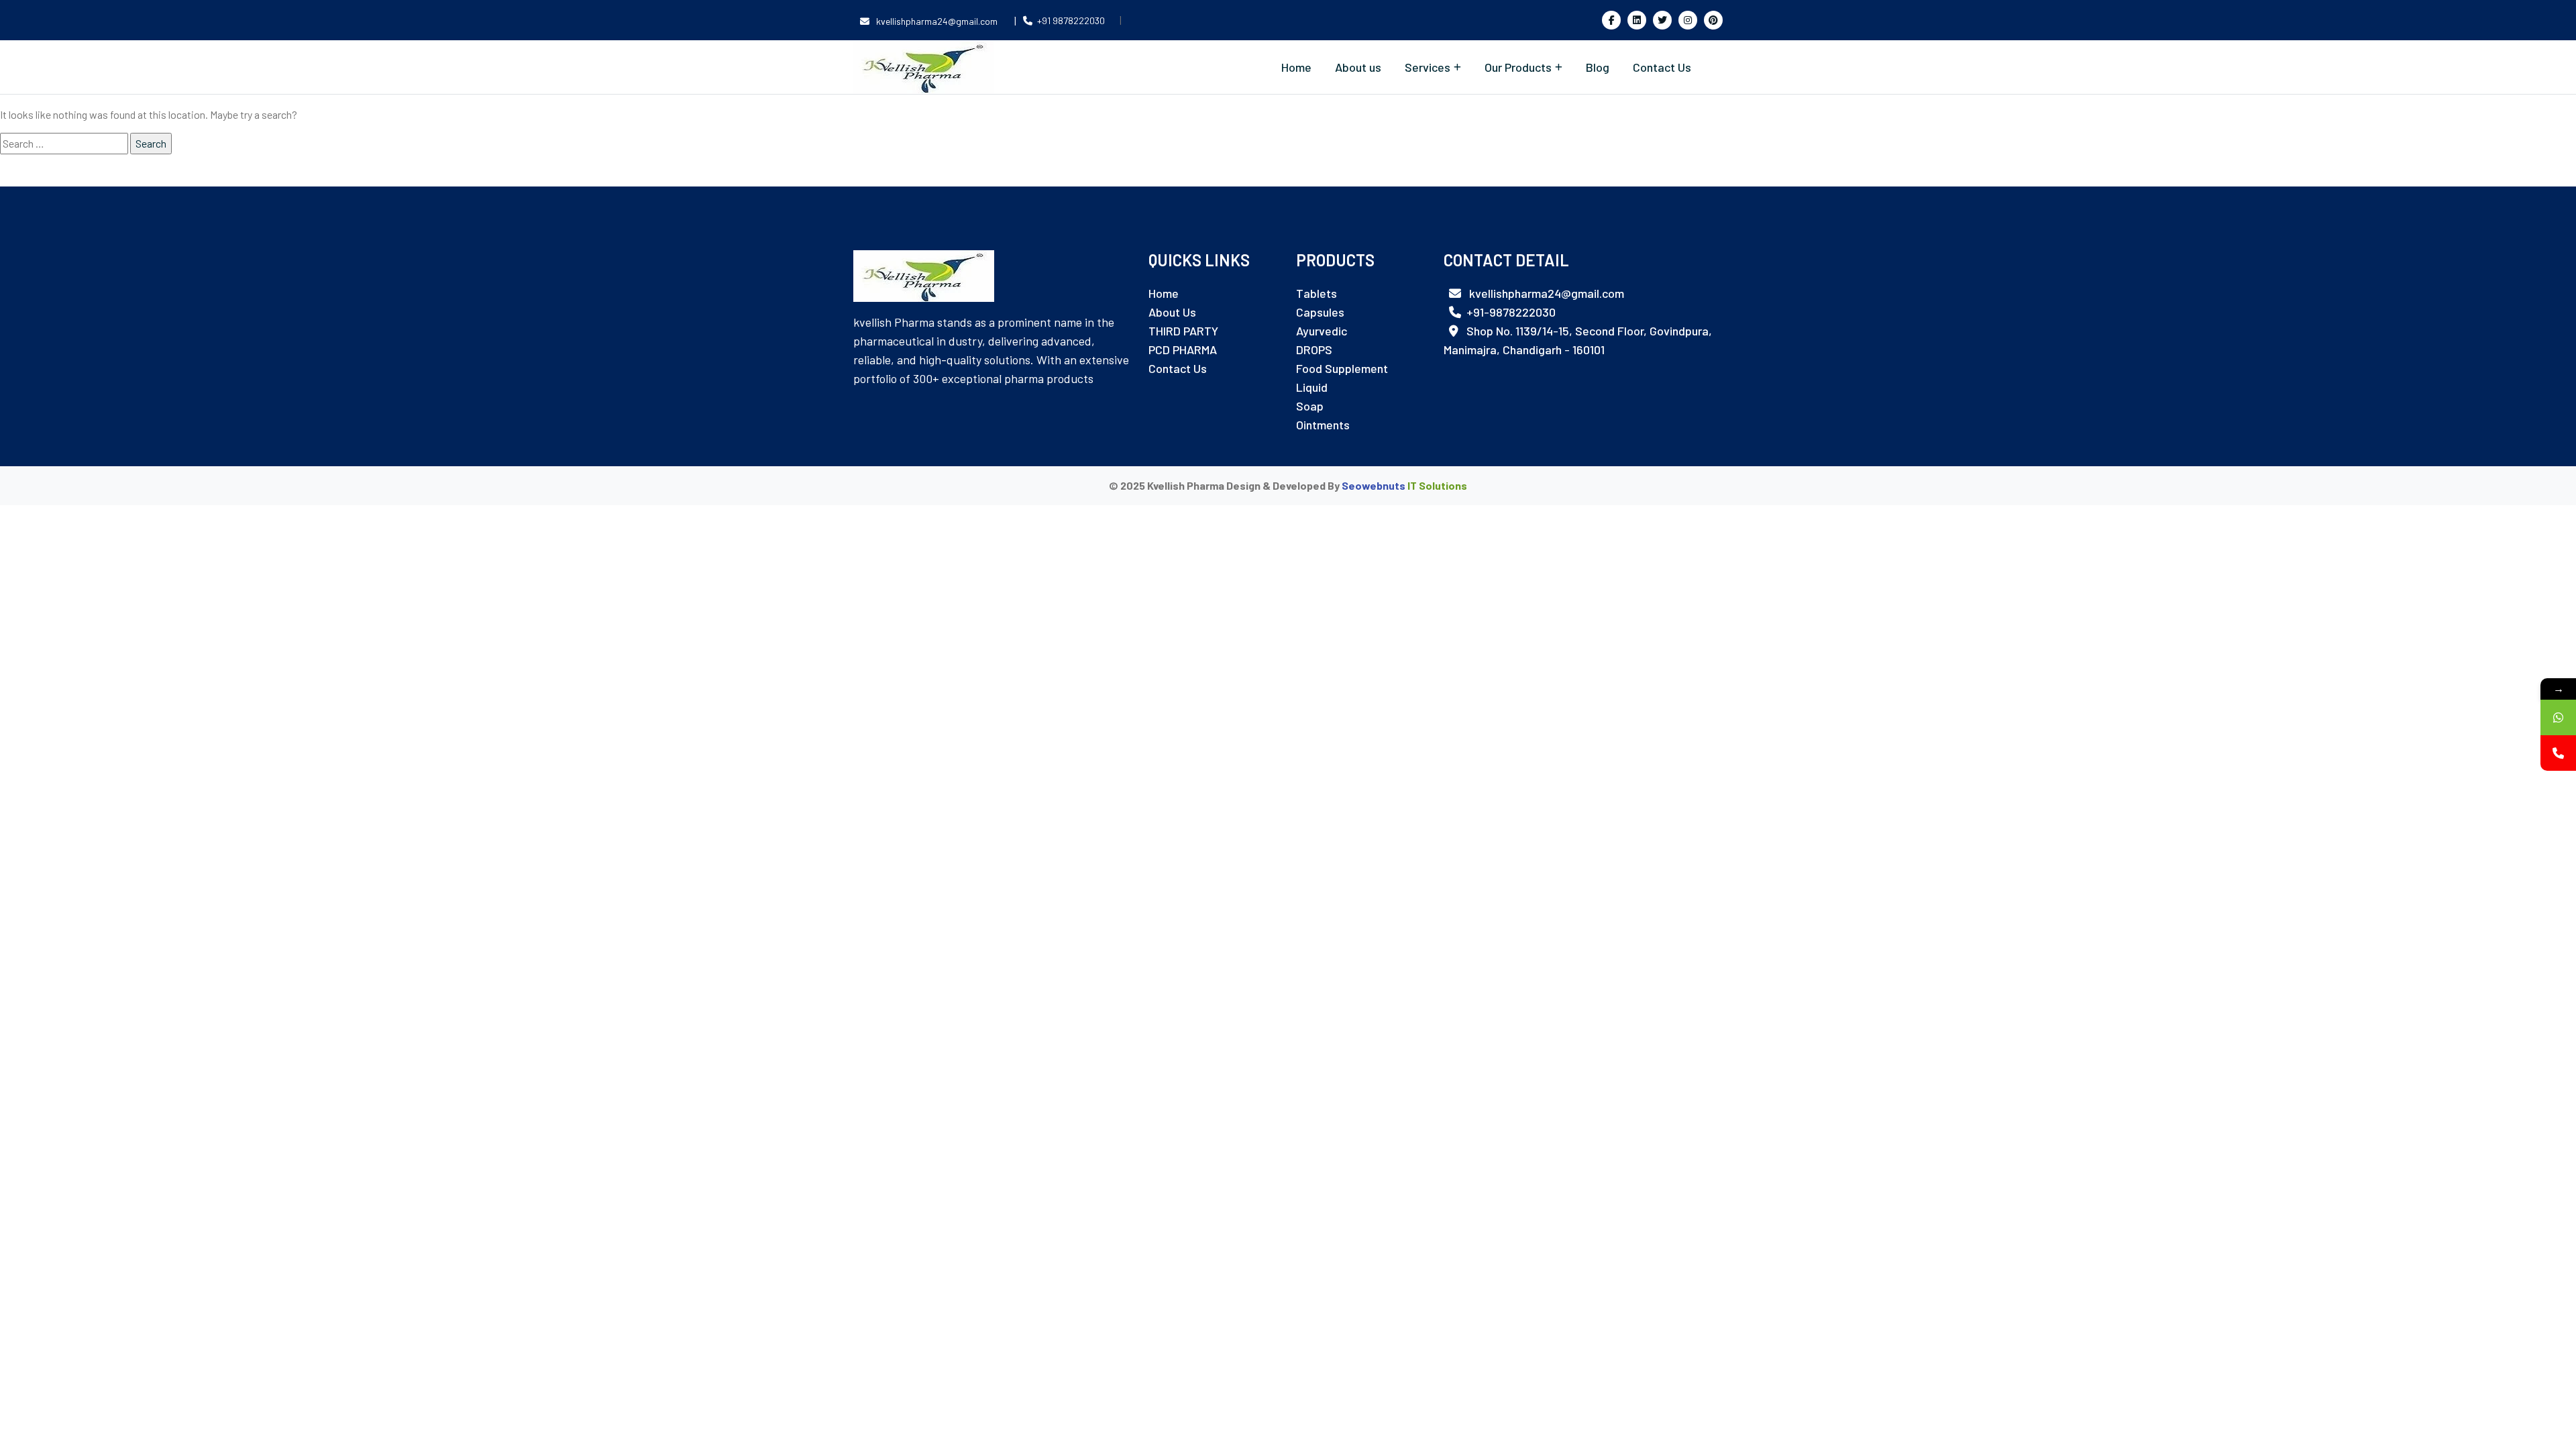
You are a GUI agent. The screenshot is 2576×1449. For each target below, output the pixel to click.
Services (1428, 67)
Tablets (1317, 293)
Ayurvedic (1322, 331)
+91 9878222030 (1071, 20)
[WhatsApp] (2558, 717)
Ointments (1323, 425)
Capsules (1320, 312)
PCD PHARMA (1183, 350)
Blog (1598, 67)
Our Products (1518, 67)
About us (1358, 67)
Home (1296, 67)
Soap (1310, 406)
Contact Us (1662, 67)
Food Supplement (1342, 368)
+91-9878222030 (1511, 312)
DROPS (1314, 350)
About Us (1172, 312)
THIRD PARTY (1183, 331)
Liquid (1312, 387)
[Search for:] (64, 144)
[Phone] (2558, 753)
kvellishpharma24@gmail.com (937, 21)
